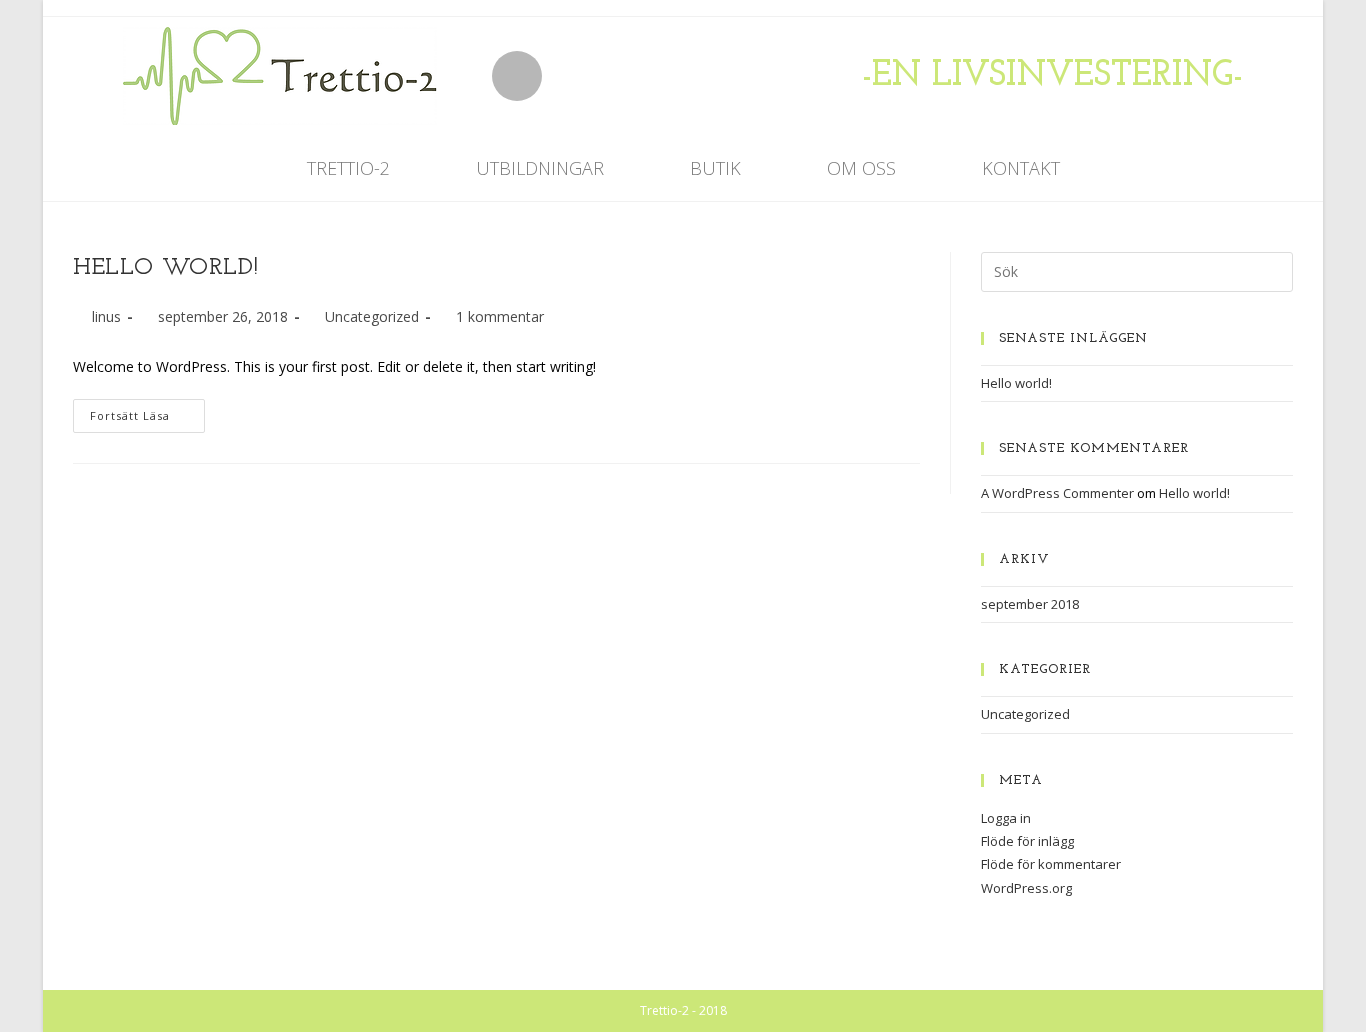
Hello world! (165, 268)
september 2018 (1030, 604)
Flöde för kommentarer (1051, 864)
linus (106, 316)
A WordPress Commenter (1057, 493)
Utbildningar (540, 168)
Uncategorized (372, 316)
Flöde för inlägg (1027, 841)
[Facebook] (517, 76)
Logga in (1006, 818)
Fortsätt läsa (147, 411)
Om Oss (861, 168)
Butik (715, 168)
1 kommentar (500, 316)
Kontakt (1021, 168)
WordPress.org (1026, 888)
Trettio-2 (348, 168)
